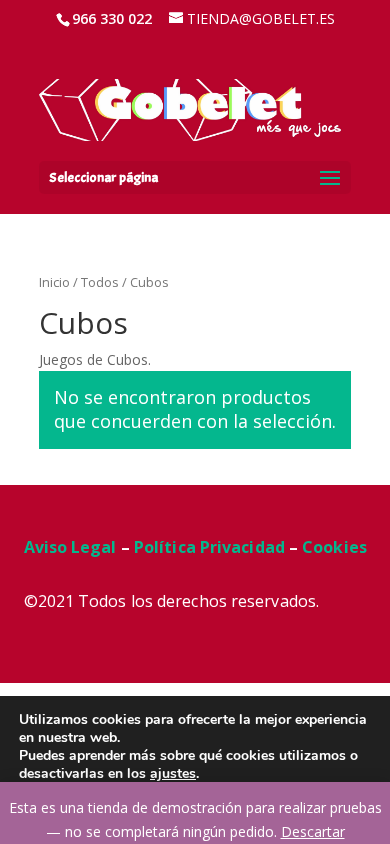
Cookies (334, 547)
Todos (100, 282)
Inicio (54, 282)
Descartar (313, 831)
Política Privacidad (209, 547)
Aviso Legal (70, 547)
